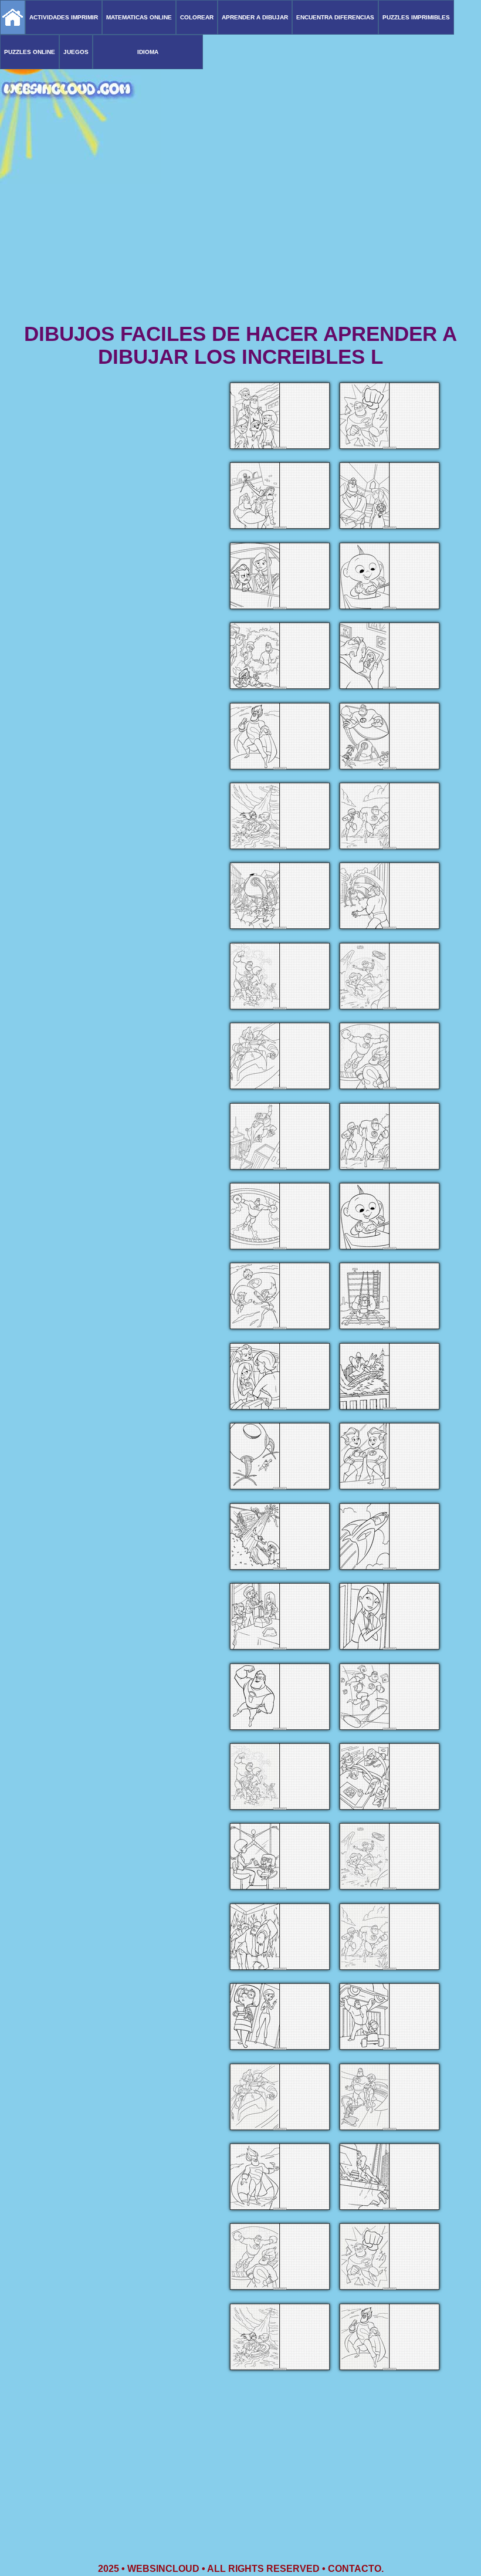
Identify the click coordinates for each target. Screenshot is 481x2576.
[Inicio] (13, 17)
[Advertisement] (240, 229)
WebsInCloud (163, 2569)
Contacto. (356, 2569)
